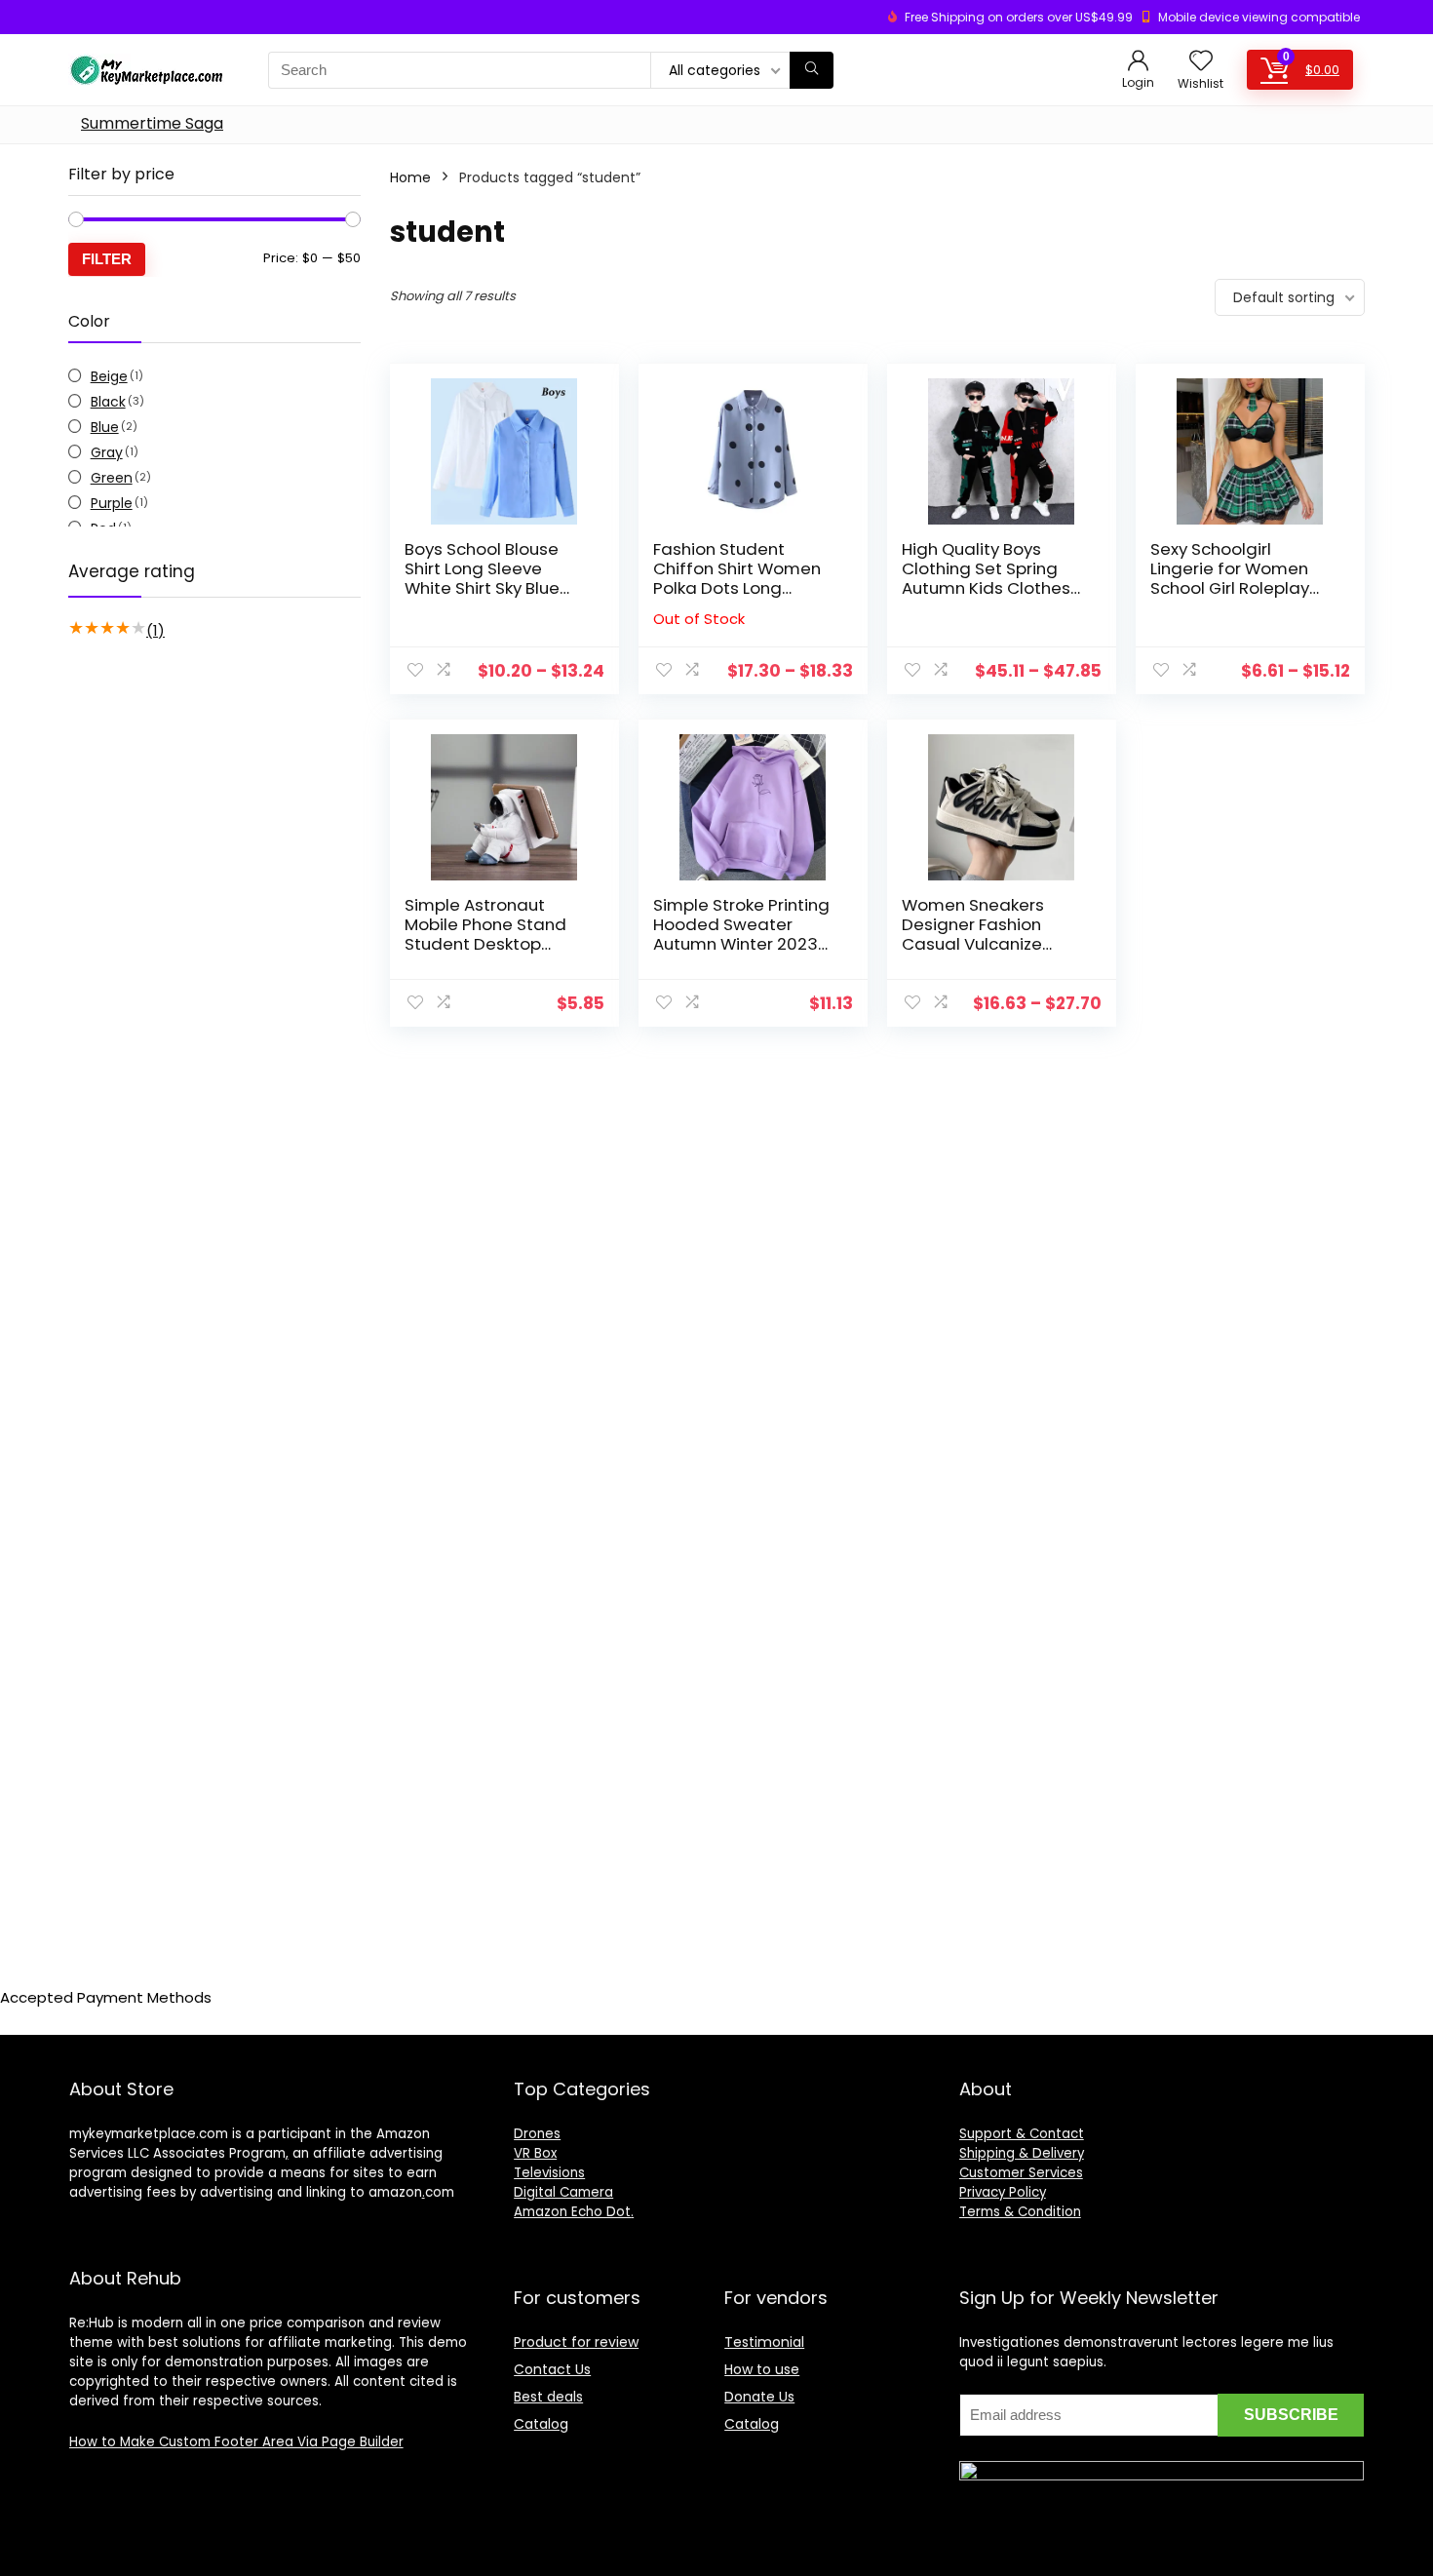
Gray (107, 452)
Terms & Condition (1020, 2212)
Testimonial (764, 2342)
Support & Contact (1022, 2134)
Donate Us (759, 2397)
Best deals (548, 2397)
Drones (537, 2134)
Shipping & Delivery (1022, 2153)
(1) (155, 630)
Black (108, 402)
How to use (762, 2369)
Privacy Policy (1003, 2192)
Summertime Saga (152, 123)
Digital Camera (563, 2192)
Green (112, 478)
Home (410, 177)
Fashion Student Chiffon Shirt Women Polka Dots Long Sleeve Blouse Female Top (742, 588)
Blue (105, 427)
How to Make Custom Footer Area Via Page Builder (236, 2442)
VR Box (535, 2153)
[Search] (812, 70)
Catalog (541, 2424)
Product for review (576, 2342)
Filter (107, 259)
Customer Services (1021, 2173)
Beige (109, 376)
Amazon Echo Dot (572, 2212)
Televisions (549, 2173)
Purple (112, 503)
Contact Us (552, 2369)
